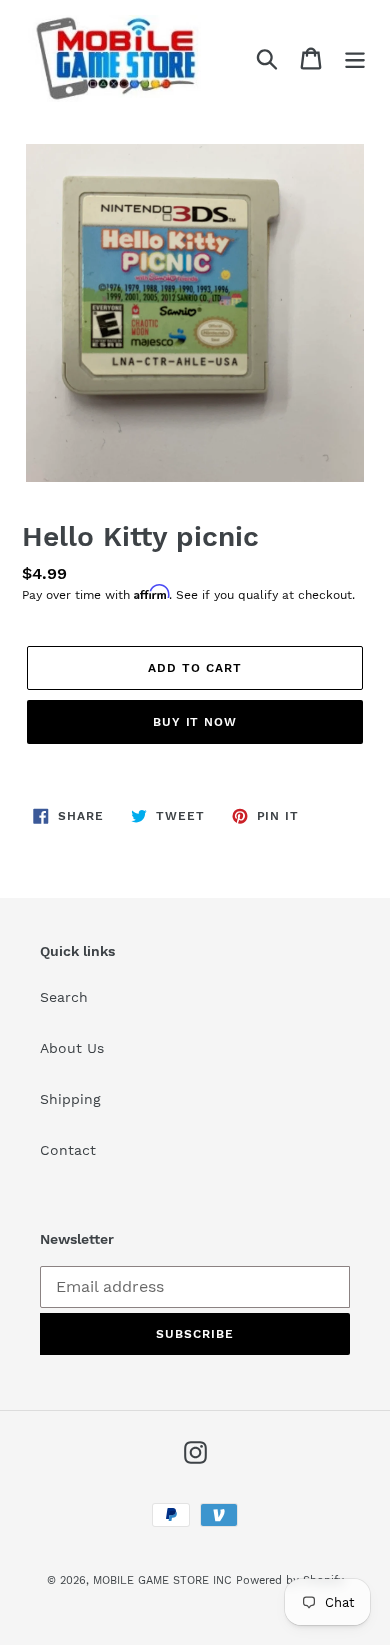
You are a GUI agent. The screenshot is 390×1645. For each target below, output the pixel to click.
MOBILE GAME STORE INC (164, 1580)
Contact (68, 1150)
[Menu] (355, 58)
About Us (72, 1048)
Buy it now (195, 722)
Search (64, 997)
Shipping (70, 1099)
